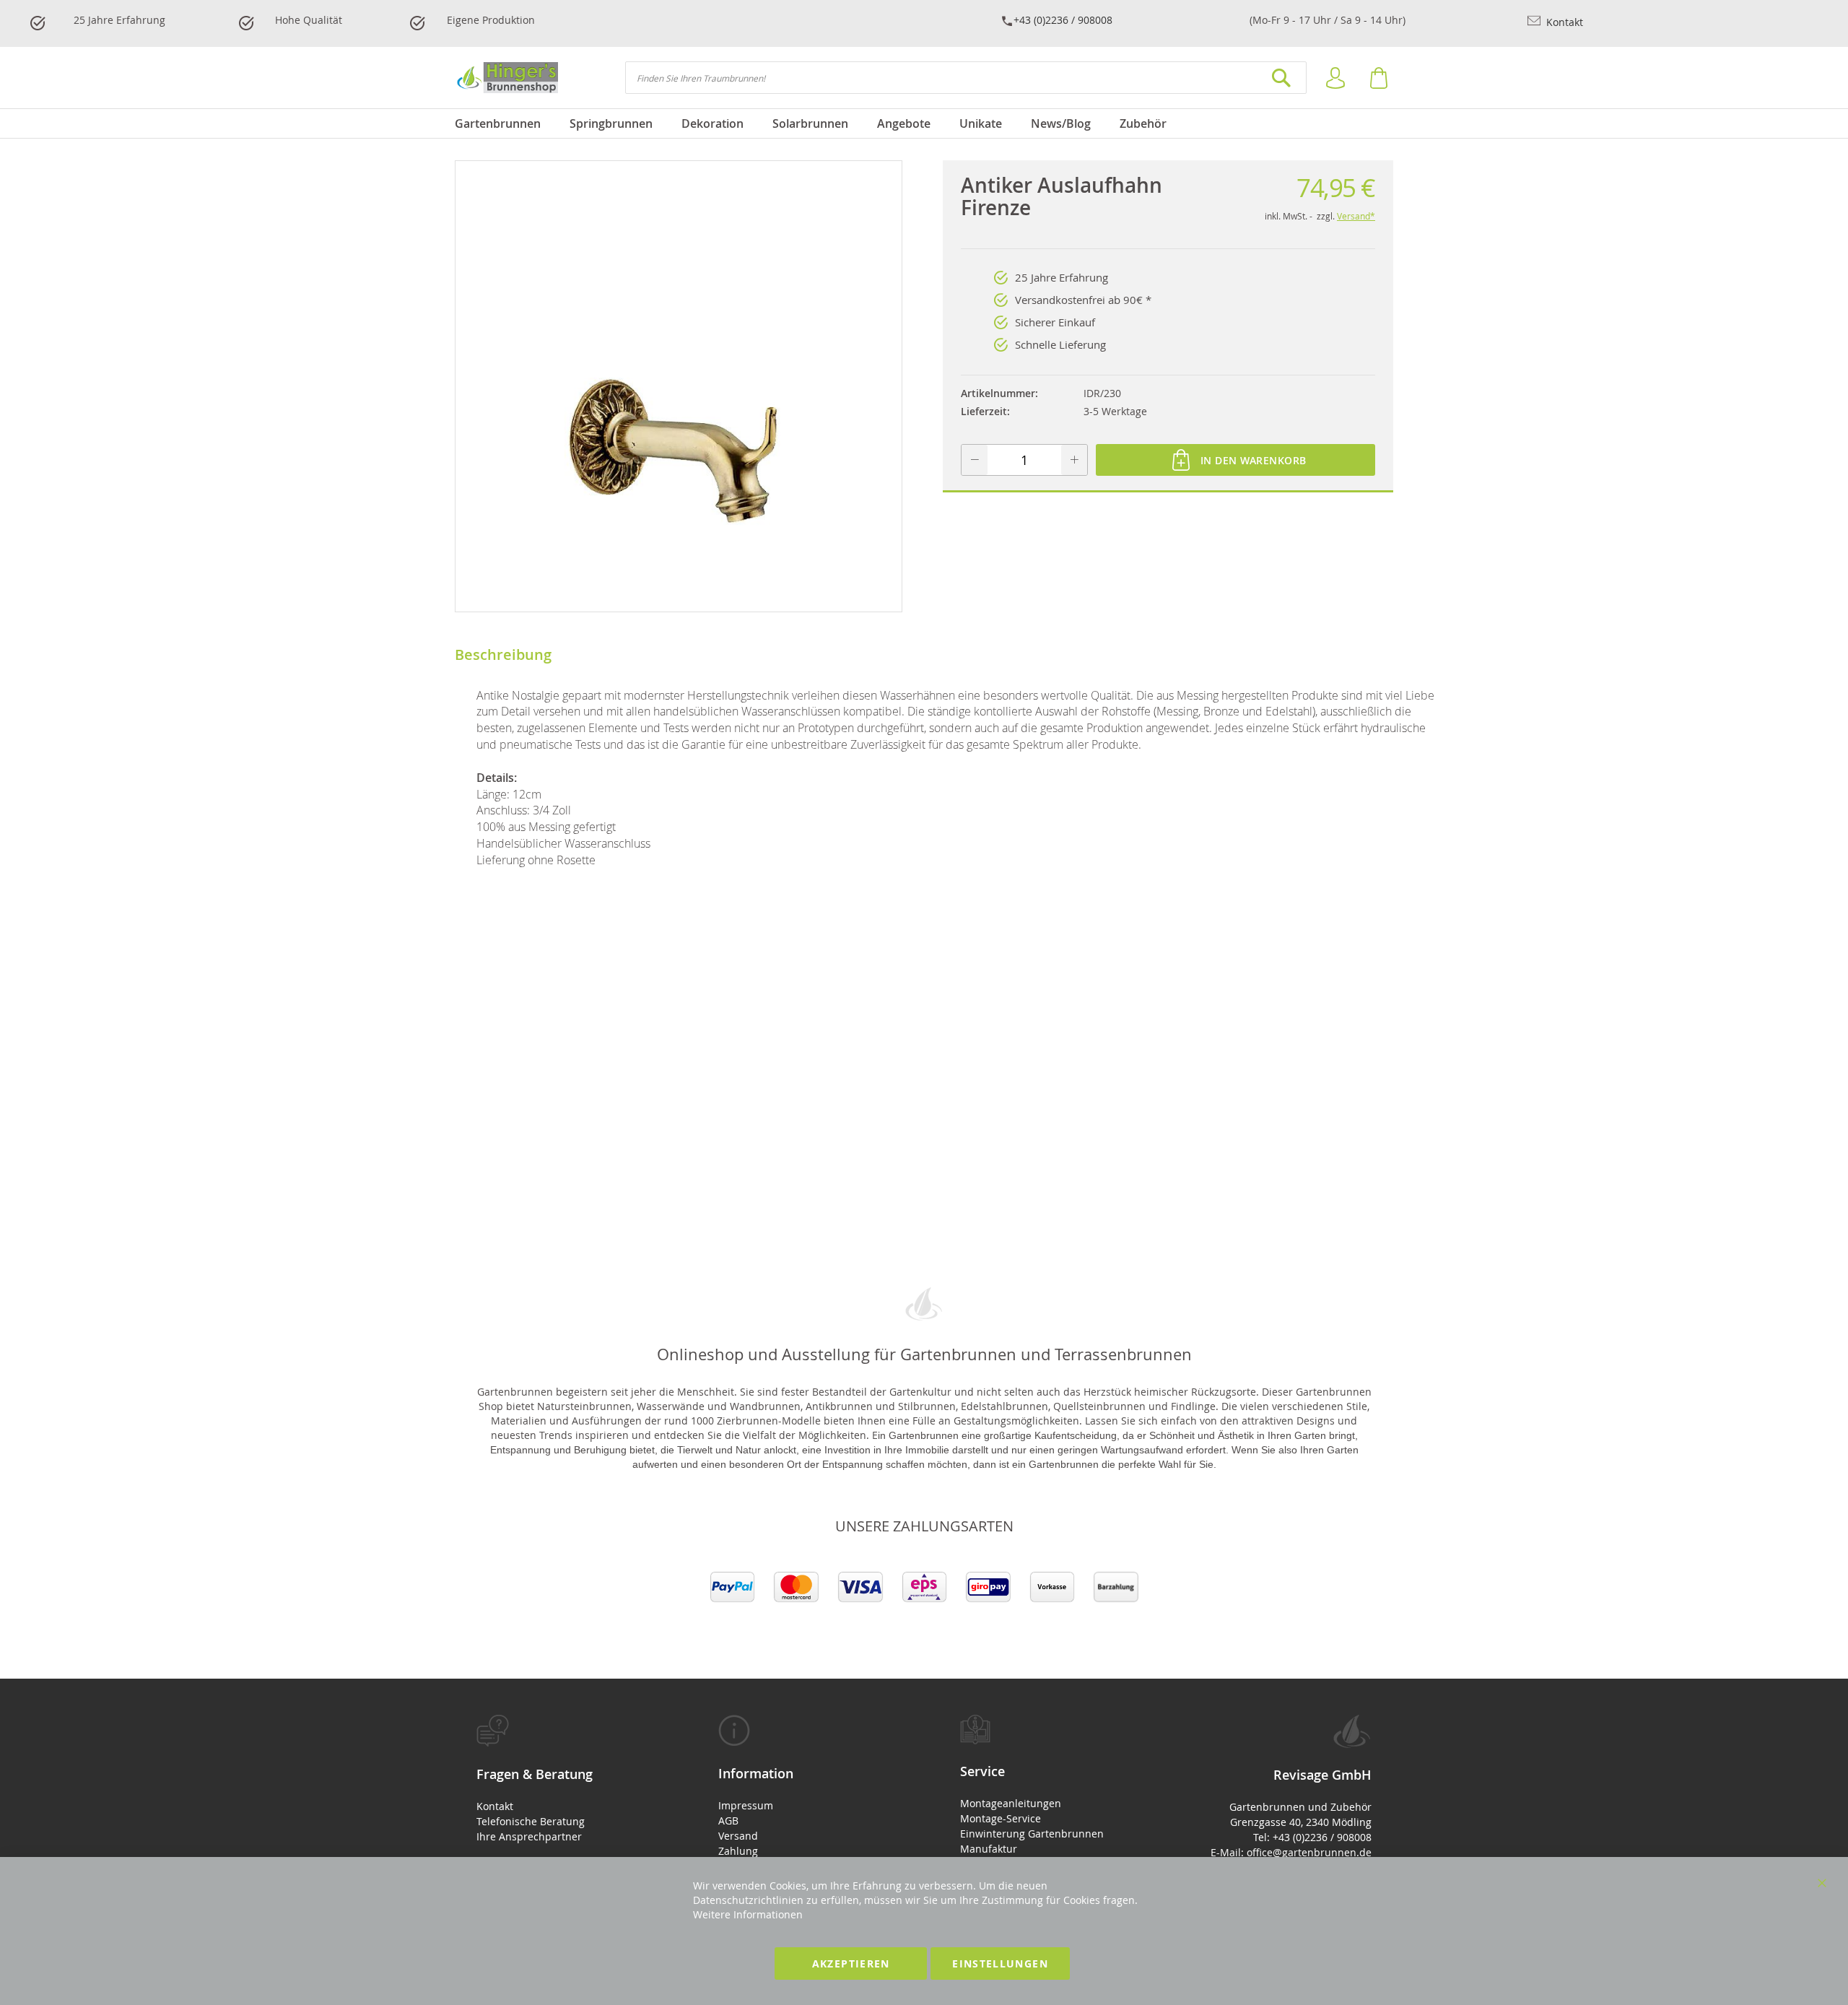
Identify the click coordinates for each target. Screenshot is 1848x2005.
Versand (738, 1836)
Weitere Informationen (748, 1914)
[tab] (561, 1779)
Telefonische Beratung (531, 1821)
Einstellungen (1000, 1963)
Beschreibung (503, 654)
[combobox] (966, 78)
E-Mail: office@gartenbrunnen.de (1291, 1852)
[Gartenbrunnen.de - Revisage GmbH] (506, 78)
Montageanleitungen (1011, 1803)
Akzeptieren (851, 1963)
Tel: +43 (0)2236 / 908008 (1312, 1837)
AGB (728, 1821)
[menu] (924, 123)
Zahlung (738, 1851)
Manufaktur (989, 1849)
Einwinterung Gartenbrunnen (1032, 1834)
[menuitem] (505, 123)
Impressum (746, 1805)
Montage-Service (1001, 1818)
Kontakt (1563, 22)
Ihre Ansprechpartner (529, 1836)
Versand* (1356, 216)
